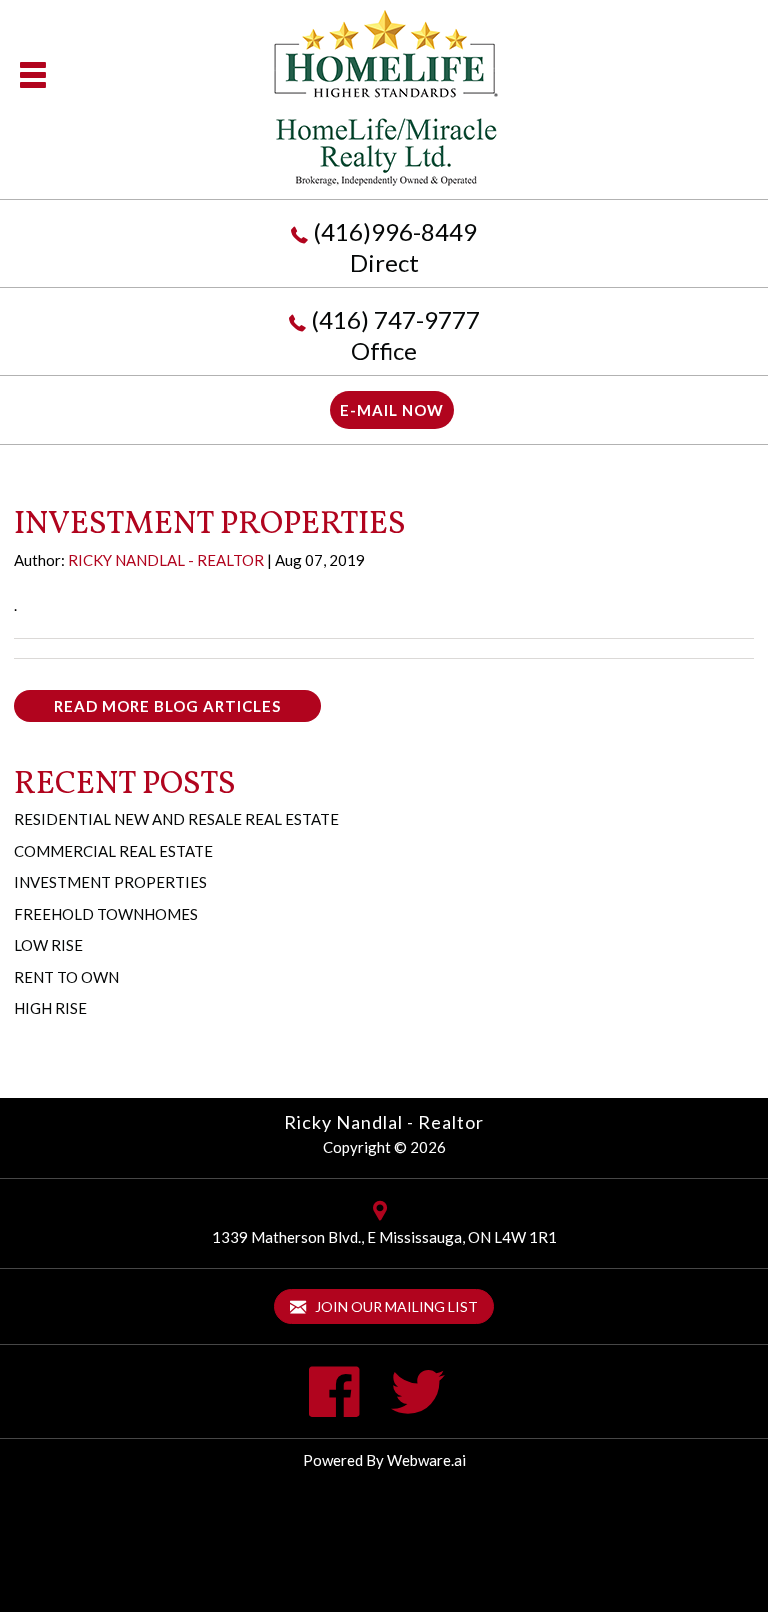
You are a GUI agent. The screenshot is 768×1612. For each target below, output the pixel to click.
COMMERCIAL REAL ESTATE (113, 851)
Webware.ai (426, 1460)
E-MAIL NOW (392, 410)
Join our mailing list (395, 1306)
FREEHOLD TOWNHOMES (106, 914)
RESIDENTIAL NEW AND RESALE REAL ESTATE (176, 819)
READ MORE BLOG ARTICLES (167, 706)
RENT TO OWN (66, 977)
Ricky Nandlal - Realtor (384, 1122)
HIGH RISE (50, 1008)
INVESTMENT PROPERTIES (110, 882)
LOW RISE (48, 945)
